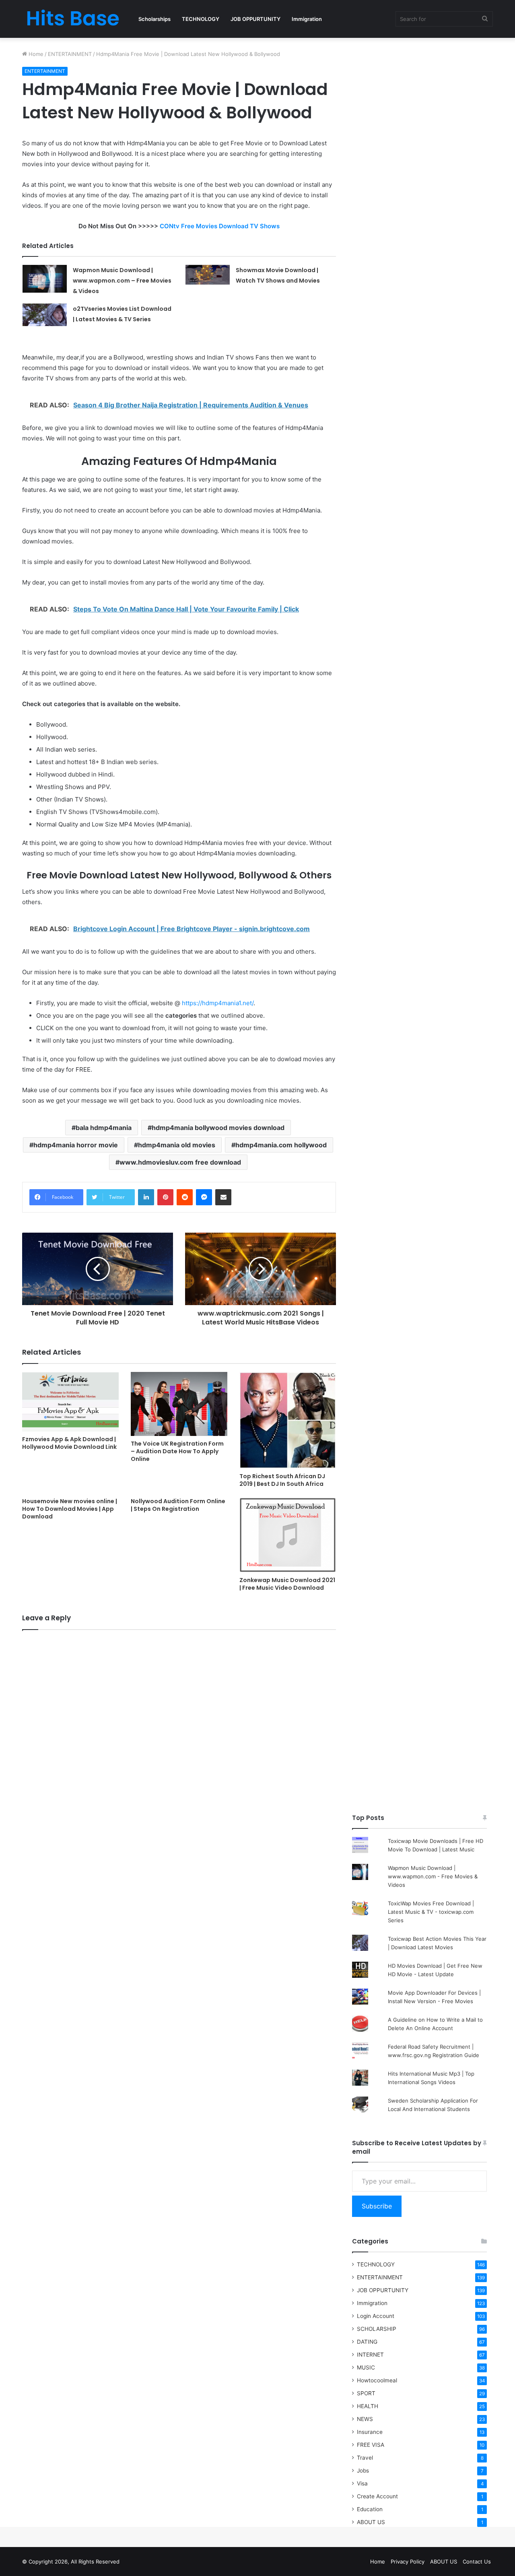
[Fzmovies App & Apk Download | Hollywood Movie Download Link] (70, 1402)
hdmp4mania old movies (177, 1145)
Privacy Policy (408, 2562)
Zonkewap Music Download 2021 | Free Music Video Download (287, 1584)
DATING (367, 2342)
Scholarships (154, 19)
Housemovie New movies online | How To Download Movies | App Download (70, 1509)
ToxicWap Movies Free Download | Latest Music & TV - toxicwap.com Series (431, 1912)
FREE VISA (371, 2445)
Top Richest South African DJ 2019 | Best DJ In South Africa (282, 1480)
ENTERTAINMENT (70, 54)
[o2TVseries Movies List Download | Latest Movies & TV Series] (45, 315)
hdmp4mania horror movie (76, 1145)
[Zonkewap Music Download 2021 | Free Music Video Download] (288, 1535)
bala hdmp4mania (104, 1128)
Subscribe (377, 2206)
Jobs (363, 2471)
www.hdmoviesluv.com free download (180, 1162)
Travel (365, 2458)
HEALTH (368, 2406)
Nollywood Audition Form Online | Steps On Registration (178, 1505)
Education (370, 2509)
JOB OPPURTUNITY (255, 19)
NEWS (365, 2419)
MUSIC (366, 2367)
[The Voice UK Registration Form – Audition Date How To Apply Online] (179, 1404)
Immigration (307, 19)
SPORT (366, 2393)
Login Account (376, 2316)
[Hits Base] (72, 19)
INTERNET (370, 2355)
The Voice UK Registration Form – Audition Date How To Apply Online (177, 1451)
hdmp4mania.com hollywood (281, 1145)
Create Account (377, 2496)
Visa (362, 2483)
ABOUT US (371, 2522)
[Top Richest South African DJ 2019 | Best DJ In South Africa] (288, 1420)
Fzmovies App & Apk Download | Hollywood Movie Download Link (69, 1443)
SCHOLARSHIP (377, 2329)
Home (35, 54)
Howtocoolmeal (377, 2380)
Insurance (370, 2432)
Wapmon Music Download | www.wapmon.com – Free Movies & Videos (122, 281)
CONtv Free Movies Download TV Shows (220, 226)
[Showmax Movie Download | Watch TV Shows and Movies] (208, 275)
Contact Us (477, 2562)
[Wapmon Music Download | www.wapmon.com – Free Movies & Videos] (45, 279)
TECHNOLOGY (201, 19)
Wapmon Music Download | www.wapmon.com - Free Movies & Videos (433, 1876)
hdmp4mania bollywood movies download (218, 1128)
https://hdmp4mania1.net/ (218, 1003)
